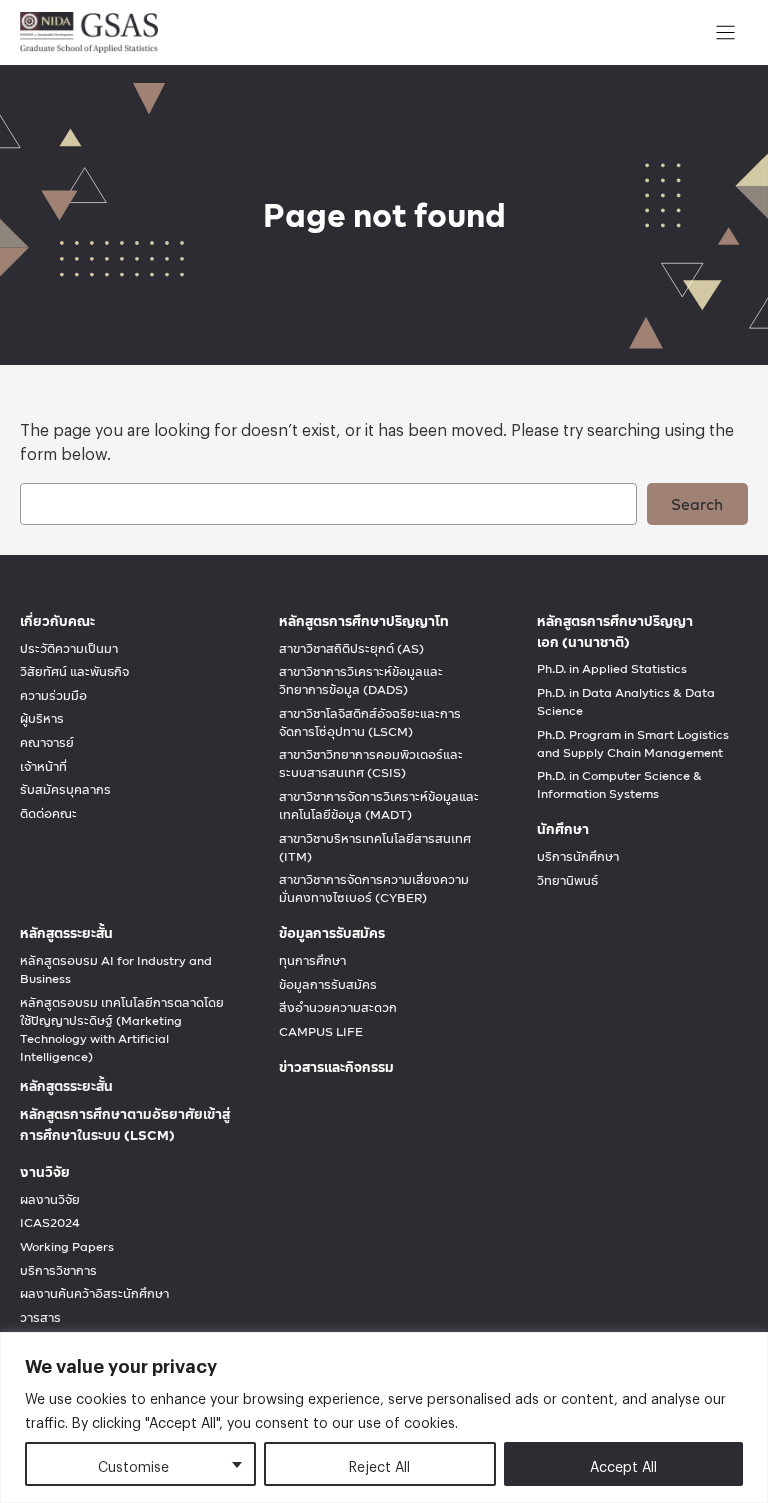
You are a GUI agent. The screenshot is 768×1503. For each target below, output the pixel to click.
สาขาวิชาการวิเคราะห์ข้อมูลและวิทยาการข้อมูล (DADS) (361, 681)
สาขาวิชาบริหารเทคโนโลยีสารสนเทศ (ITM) (375, 848)
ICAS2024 (50, 1223)
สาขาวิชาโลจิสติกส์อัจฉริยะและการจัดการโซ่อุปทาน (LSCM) (370, 723)
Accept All (623, 1463)
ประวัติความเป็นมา (69, 649)
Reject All (379, 1463)
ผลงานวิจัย (50, 1200)
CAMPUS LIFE (321, 1032)
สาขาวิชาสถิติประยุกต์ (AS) (351, 649)
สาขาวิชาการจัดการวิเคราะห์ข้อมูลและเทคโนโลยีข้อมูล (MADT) (379, 806)
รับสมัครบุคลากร (65, 790)
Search (697, 504)
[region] (384, 1417)
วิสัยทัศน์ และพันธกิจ (74, 672)
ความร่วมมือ (53, 696)
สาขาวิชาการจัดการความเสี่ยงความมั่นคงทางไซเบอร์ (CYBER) (374, 889)
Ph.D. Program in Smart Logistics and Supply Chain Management (633, 744)
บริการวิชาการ (58, 1271)
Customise (133, 1463)
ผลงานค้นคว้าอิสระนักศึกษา (94, 1294)
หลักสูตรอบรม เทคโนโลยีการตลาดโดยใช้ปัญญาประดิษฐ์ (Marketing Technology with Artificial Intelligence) (122, 1030)
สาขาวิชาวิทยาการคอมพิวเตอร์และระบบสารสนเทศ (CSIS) (371, 764)
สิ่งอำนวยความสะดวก (338, 1008)
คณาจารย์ (47, 743)
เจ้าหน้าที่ (43, 767)
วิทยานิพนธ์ (567, 881)
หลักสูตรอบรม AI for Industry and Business (116, 970)
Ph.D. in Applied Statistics (612, 669)
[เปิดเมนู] (725, 32)
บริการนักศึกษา (578, 857)
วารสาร (40, 1318)
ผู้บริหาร (42, 719)
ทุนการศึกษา (312, 961)
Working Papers (67, 1247)
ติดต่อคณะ (48, 814)
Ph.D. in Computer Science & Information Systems (619, 785)
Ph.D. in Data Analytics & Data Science (626, 702)
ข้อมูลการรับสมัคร (328, 985)
